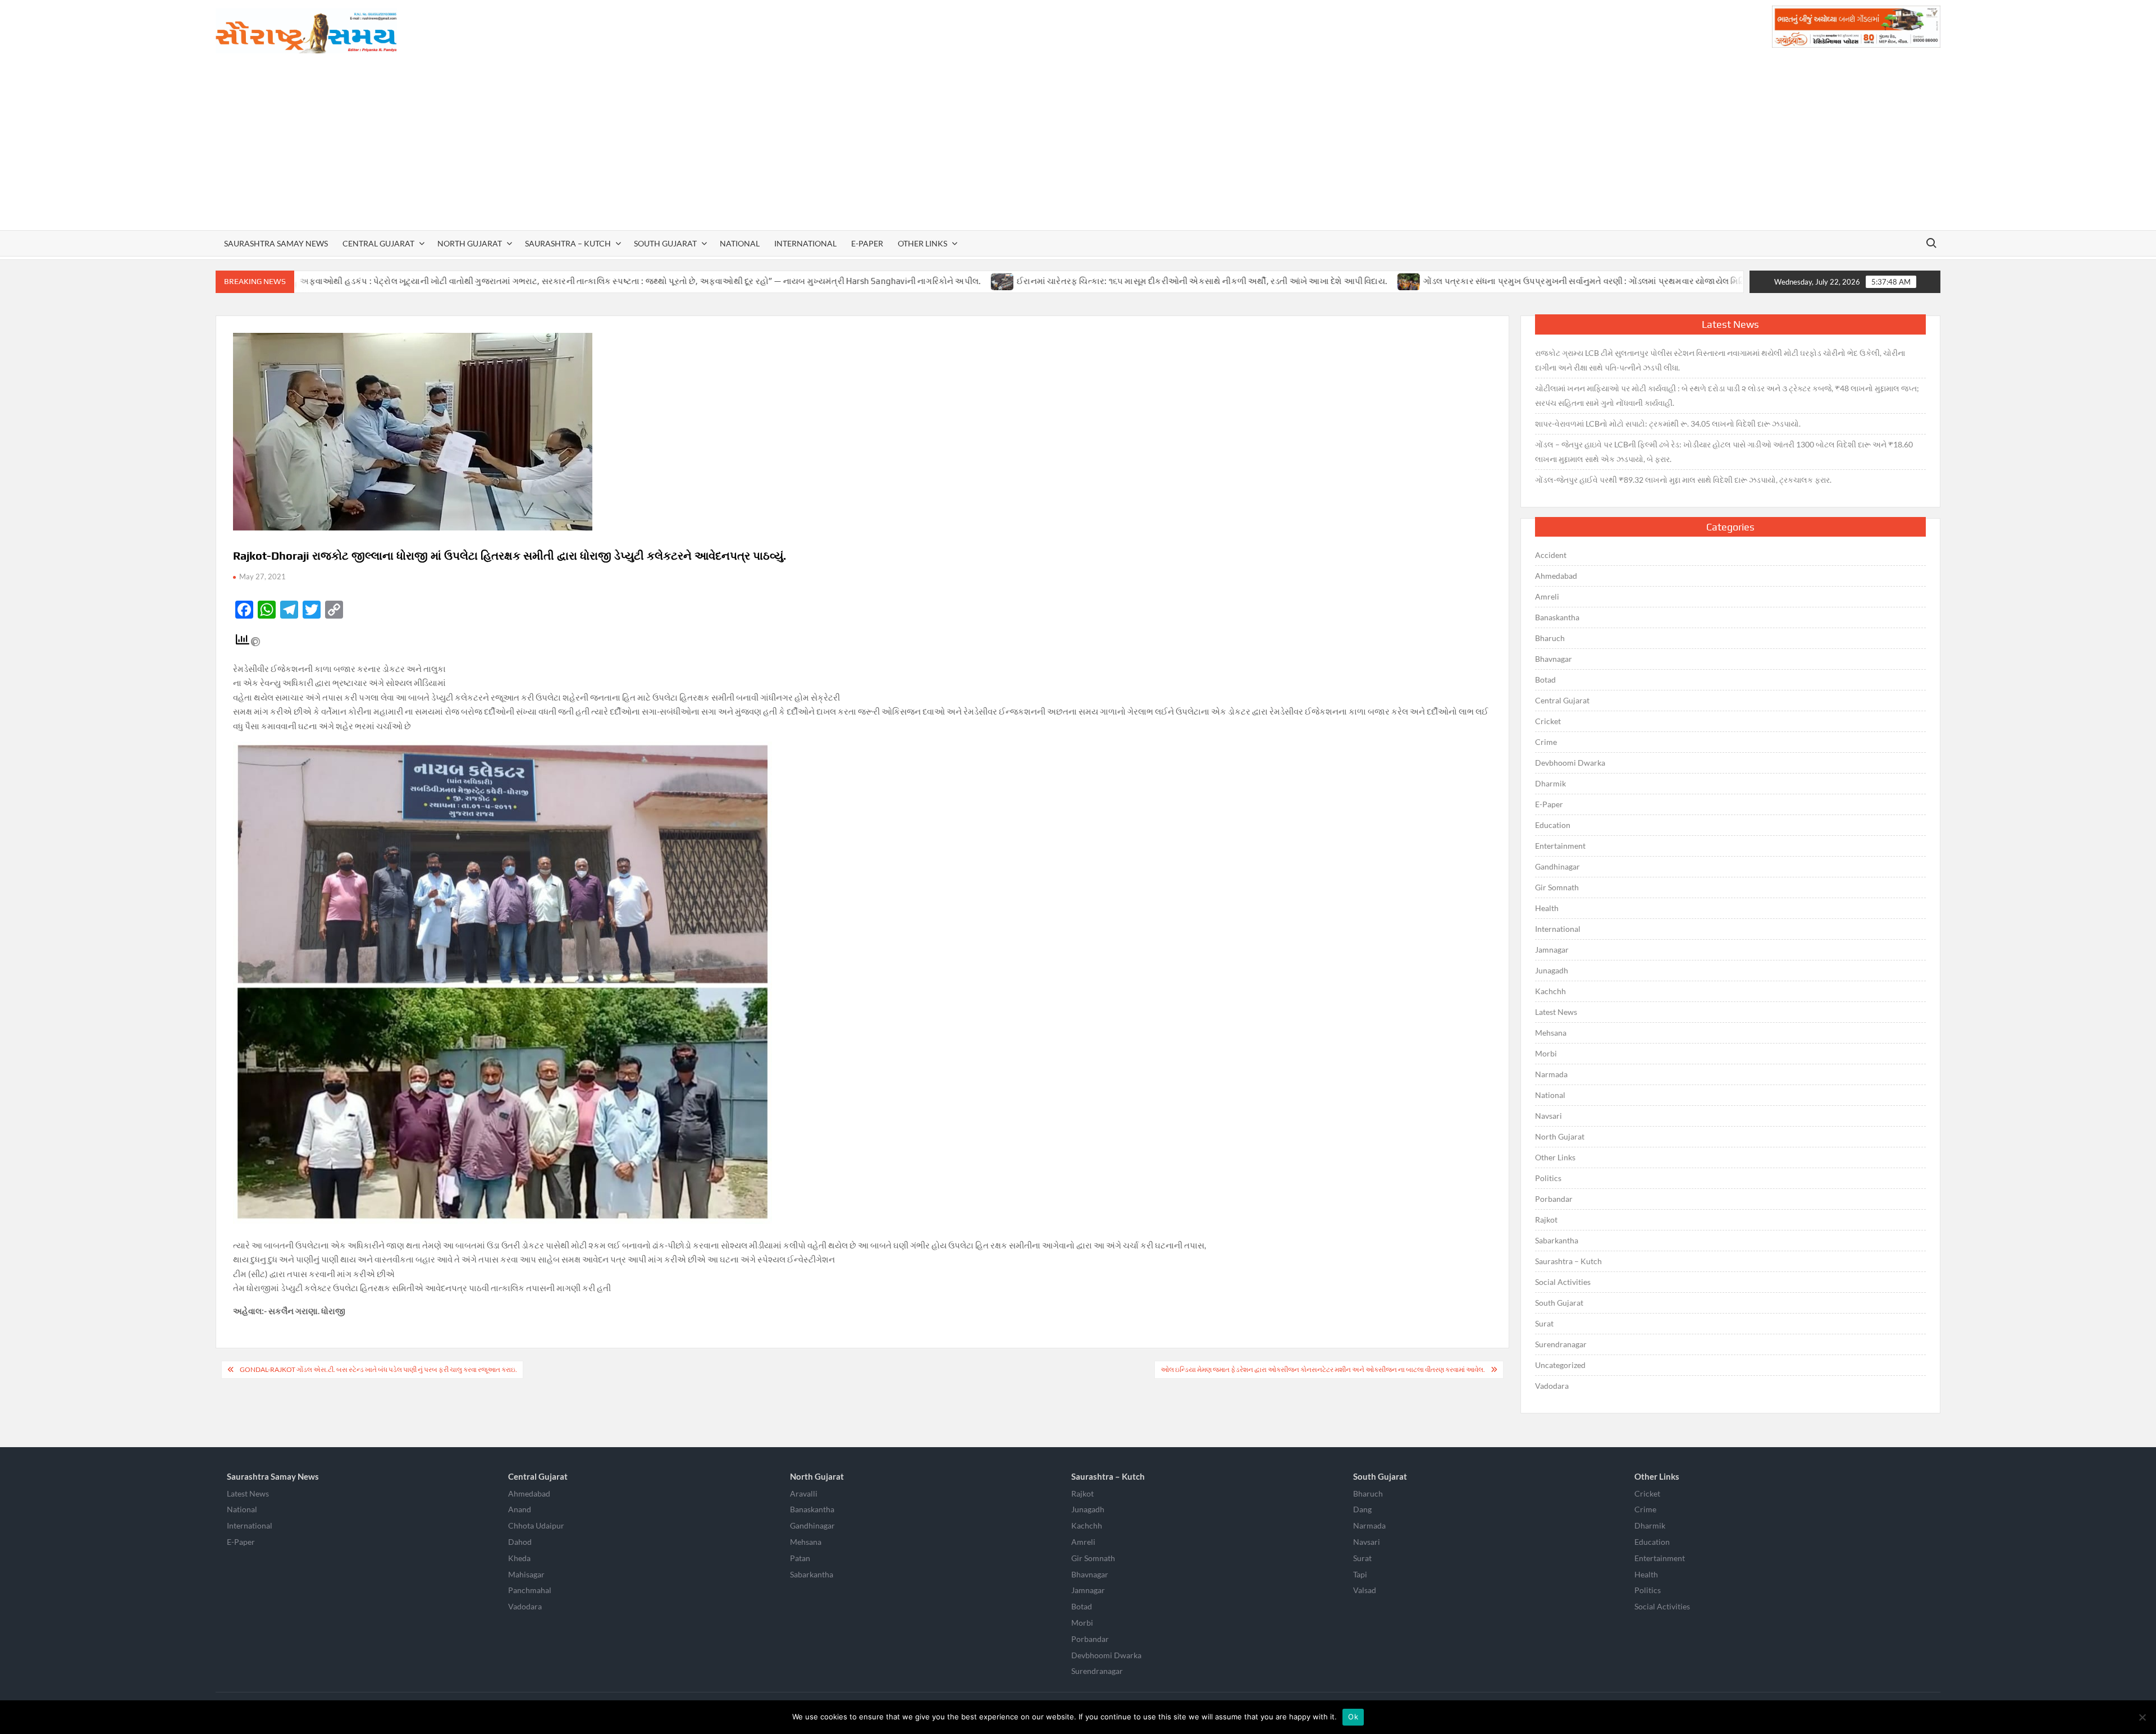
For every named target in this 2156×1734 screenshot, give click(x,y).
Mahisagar (526, 1574)
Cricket (1548, 721)
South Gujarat (665, 243)
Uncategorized (1560, 1365)
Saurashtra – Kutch (568, 243)
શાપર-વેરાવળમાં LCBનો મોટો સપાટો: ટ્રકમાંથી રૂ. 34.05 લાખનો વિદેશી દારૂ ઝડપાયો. (1668, 424)
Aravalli (804, 1493)
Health (1547, 908)
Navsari (1549, 1116)
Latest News (1556, 1012)
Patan (800, 1558)
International (805, 243)
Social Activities (1563, 1282)
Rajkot (1546, 1220)
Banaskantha (1557, 617)
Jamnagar (1552, 950)
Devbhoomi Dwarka (1570, 763)
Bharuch (1550, 638)
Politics (1548, 1178)
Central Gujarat (378, 243)
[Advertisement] (1078, 146)
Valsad (1365, 1590)
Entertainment (1560, 846)
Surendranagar (1561, 1344)
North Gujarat (470, 243)
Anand (520, 1509)
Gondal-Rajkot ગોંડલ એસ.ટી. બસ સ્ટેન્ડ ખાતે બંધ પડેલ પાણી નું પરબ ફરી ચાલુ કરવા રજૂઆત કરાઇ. (378, 1369)
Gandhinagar (1557, 866)
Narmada (1551, 1074)
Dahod (520, 1542)
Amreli (1547, 596)
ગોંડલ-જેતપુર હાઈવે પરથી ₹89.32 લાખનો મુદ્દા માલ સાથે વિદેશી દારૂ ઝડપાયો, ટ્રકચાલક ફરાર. (1683, 480)
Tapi (1360, 1574)
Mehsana (1551, 1033)
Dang (1362, 1509)
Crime (1546, 742)
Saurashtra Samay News (276, 243)
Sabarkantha (1557, 1240)
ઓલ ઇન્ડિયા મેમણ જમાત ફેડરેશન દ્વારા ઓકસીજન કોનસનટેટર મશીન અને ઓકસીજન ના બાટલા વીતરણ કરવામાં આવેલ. (1323, 1369)
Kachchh (1550, 991)
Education (1553, 825)
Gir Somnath (1557, 887)
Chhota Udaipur (536, 1525)
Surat (1544, 1323)
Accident (1551, 555)
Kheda (519, 1558)
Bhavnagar (1554, 659)
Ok (1353, 1717)
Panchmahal (530, 1590)
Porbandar (1554, 1199)
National (740, 243)
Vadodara (1552, 1386)
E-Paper (867, 243)
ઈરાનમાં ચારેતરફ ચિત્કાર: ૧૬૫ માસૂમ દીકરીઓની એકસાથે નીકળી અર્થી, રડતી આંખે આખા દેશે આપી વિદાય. (1072, 281)
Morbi (1546, 1053)
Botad (1545, 680)
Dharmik (1550, 783)
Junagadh (1552, 970)
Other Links (922, 243)
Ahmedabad (1556, 576)
